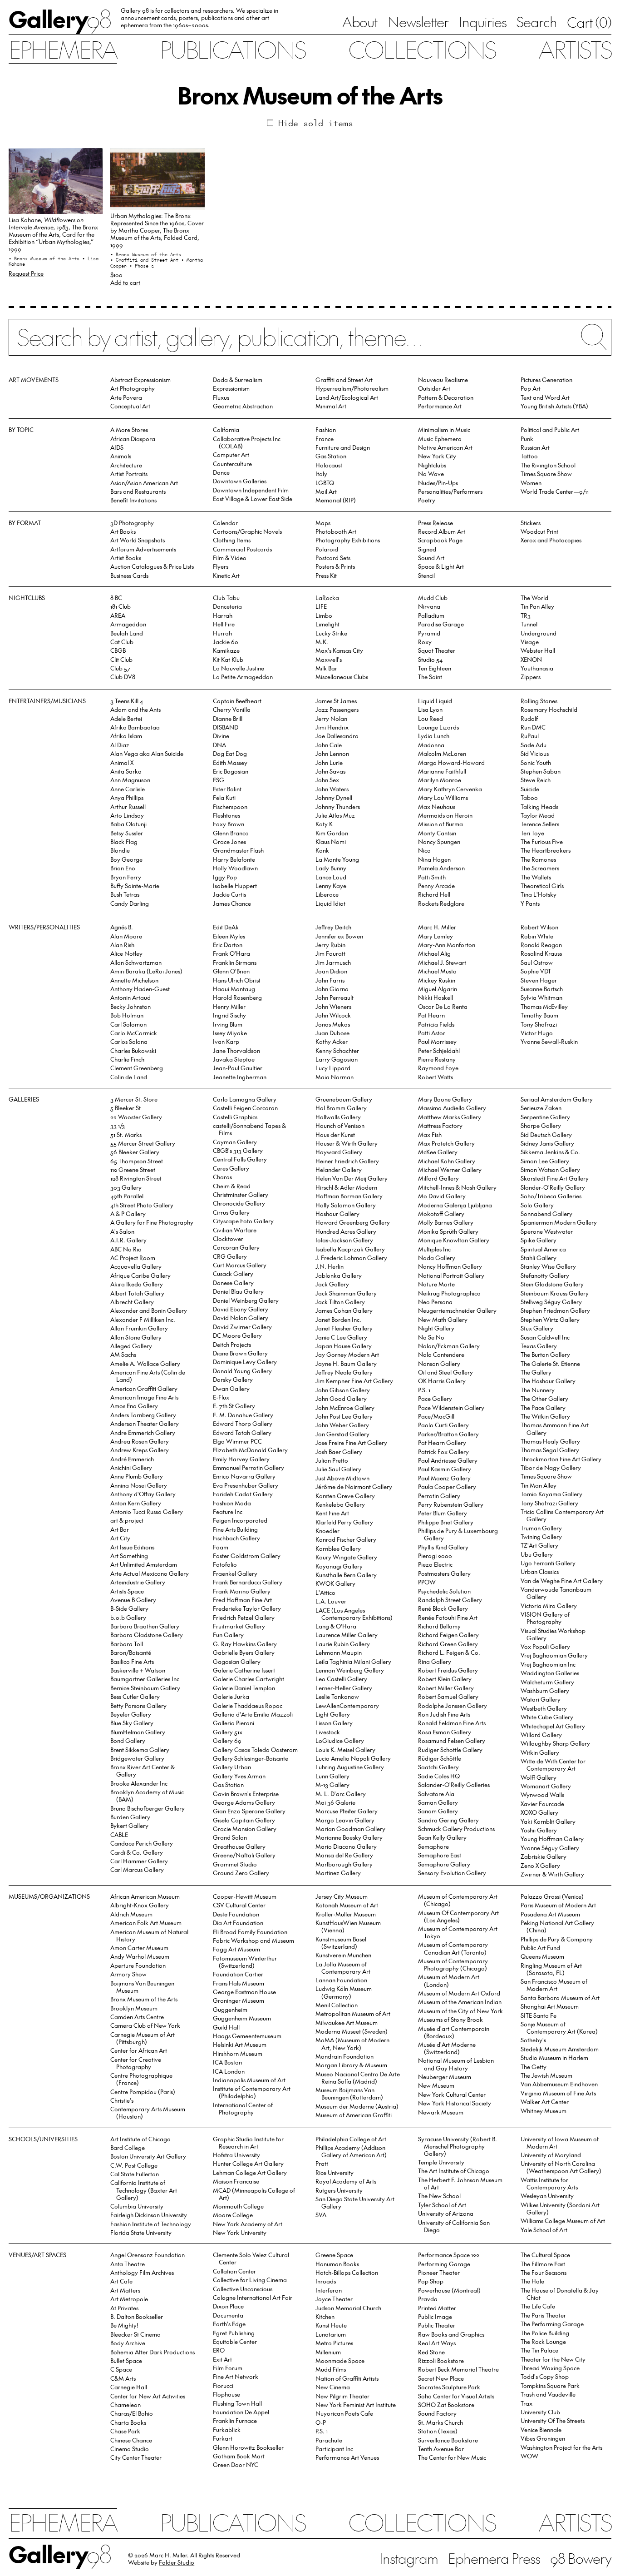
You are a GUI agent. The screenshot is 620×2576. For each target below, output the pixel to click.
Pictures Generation (546, 380)
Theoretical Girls (542, 886)
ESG (219, 780)
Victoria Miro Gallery (549, 1606)
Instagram (409, 2558)
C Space (121, 2369)
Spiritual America (543, 1249)
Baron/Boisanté (131, 1652)
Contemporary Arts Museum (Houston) (148, 2112)
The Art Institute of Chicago (454, 2171)
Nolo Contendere (441, 1354)
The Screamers (540, 868)
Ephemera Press (494, 2558)
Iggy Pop (225, 877)
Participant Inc (334, 2449)
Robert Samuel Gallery (448, 1696)
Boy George (126, 859)
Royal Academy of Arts (346, 2181)
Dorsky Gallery (233, 1379)
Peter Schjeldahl (439, 1050)
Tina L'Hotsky (539, 894)
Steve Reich (536, 780)
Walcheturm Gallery (547, 1682)
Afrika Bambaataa (135, 727)
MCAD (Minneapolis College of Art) (254, 2194)
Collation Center (234, 2271)
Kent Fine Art (332, 1513)
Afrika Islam (126, 736)
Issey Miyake (230, 1033)
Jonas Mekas (333, 1024)
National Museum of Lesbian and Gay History (456, 2064)
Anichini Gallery (131, 1467)
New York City (437, 456)
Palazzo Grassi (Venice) (552, 1896)
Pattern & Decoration (446, 397)
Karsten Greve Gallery (345, 1496)
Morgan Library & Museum (351, 2065)
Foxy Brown (229, 824)
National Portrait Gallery (451, 1275)
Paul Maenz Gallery (444, 1478)
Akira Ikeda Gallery (137, 1284)
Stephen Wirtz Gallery (550, 1319)
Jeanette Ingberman (240, 1077)
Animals (121, 456)
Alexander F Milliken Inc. (143, 1319)
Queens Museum (542, 1956)
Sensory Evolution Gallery (452, 1873)
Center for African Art (139, 2050)
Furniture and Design (343, 447)
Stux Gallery (537, 1328)
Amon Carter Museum (139, 1948)
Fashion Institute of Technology (151, 2224)
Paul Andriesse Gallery (448, 1460)
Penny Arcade (436, 886)
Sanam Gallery (438, 1811)
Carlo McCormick (134, 1033)
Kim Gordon (332, 833)
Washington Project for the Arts (561, 2447)
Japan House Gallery (344, 1346)
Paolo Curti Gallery (443, 1425)
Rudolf (529, 718)
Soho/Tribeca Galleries (551, 1196)
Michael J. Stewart (442, 962)
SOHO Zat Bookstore (446, 2405)
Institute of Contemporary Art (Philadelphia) (252, 2092)
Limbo (324, 615)
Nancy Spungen (439, 841)
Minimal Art (331, 406)
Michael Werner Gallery (450, 1169)
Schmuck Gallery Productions (456, 1829)
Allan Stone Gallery (136, 1337)
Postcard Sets (333, 558)
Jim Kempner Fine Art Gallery (354, 1381)
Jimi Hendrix (332, 727)
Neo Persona (435, 1302)
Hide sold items (316, 123)
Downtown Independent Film (251, 490)
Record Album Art (442, 531)
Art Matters (125, 2290)
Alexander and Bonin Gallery (149, 1310)
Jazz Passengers (337, 709)
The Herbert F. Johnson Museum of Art (460, 2183)
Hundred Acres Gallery (346, 1231)
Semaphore (433, 1846)
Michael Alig (434, 953)
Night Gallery (436, 1328)
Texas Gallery (539, 1346)
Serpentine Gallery (545, 1117)
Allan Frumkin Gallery (139, 1328)
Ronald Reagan (541, 945)
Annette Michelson (134, 980)
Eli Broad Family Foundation (250, 1932)
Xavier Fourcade (542, 1804)
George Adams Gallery (244, 1802)
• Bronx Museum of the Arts (45, 258)
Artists (575, 49)
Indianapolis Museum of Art (249, 2080)
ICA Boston (227, 2062)
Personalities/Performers (450, 491)
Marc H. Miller (437, 927)
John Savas (330, 771)
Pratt (322, 2163)
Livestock (328, 1732)
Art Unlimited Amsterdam (144, 1564)
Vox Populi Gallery (545, 1646)
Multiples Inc (434, 1249)
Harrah (223, 615)
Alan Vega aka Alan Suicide (147, 753)
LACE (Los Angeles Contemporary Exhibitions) (354, 1614)
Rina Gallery (435, 1661)
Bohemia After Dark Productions (153, 2352)
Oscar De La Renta (443, 1006)
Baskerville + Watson (138, 1670)
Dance (221, 472)
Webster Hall (538, 650)
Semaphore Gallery (444, 1864)
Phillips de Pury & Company (557, 1939)
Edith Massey (230, 762)
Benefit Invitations (133, 500)
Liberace (327, 894)
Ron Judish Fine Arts (444, 1714)
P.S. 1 (424, 1390)
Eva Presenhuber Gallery (246, 1485)
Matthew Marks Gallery (450, 1117)
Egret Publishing (234, 2333)
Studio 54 (430, 659)
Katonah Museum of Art (347, 1905)
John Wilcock (333, 1015)
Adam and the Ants (135, 709)
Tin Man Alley (539, 1485)
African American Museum (145, 1896)
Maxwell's (329, 659)
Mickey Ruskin (437, 980)
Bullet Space (126, 2360)
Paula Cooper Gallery (447, 1487)
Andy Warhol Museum (140, 1956)
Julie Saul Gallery (338, 1469)
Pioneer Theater (439, 2272)
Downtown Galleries (240, 481)
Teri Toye (532, 833)
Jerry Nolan (331, 718)
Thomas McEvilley (544, 1006)
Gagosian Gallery (237, 1661)
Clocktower (228, 1238)
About (360, 22)
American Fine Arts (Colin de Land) (148, 1376)
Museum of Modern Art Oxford (459, 1993)
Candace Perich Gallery (142, 1843)
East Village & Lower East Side (253, 499)
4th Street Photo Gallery (142, 1205)
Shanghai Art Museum (550, 2006)
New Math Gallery (443, 1319)
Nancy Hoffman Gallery (450, 1266)
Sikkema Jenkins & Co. (550, 1152)
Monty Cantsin (437, 833)
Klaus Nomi (331, 841)
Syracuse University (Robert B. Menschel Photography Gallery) (458, 2146)
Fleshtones (226, 815)
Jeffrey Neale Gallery (344, 1372)
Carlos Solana (129, 1041)
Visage (530, 642)
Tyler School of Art (442, 2205)
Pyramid (429, 633)
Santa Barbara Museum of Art (560, 1998)
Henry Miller (229, 1006)
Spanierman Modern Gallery (559, 1222)
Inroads (326, 2281)
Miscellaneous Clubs (342, 677)
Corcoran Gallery (236, 1247)
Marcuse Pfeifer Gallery (347, 1811)
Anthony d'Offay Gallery (143, 1494)
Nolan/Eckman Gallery (449, 1346)
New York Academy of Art (248, 2224)
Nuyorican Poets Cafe (344, 2413)
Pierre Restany (437, 1059)
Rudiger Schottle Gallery (450, 1750)
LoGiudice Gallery (340, 1740)
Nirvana (429, 606)
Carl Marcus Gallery (137, 1869)
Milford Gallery (438, 1178)
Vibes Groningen (543, 2438)
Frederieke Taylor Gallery (247, 1608)
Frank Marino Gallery (242, 1591)
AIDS (117, 447)
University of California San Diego (454, 2226)
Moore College (233, 2215)
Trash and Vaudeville (548, 2394)
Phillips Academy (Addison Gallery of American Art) (351, 2151)
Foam (221, 1547)
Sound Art (431, 558)
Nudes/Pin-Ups (438, 483)
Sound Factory (437, 2413)
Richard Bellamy (439, 1626)
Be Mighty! (124, 2325)
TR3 (526, 615)
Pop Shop (431, 2281)
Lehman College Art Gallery (250, 2172)
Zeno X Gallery (540, 1865)
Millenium (328, 2352)
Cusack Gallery (233, 1273)
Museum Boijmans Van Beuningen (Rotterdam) (349, 2093)
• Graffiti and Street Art (146, 260)
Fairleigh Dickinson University (149, 2215)
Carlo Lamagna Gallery (245, 1099)
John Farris (330, 980)
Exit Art (222, 2359)
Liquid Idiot (330, 903)
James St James (336, 701)
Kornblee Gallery (338, 1548)
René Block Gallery (443, 1608)
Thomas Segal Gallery (550, 1450)
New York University (240, 2232)
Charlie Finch (127, 1059)
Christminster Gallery (241, 1194)
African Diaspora (133, 439)
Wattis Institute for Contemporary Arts (549, 2183)
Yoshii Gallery (539, 1830)
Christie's (122, 2100)
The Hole (532, 2281)
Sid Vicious (535, 753)
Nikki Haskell (435, 997)
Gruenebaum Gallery (344, 1099)
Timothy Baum (539, 1015)
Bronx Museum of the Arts (144, 1999)
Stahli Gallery (539, 1258)
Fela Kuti (224, 797)
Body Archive (128, 2343)
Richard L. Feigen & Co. (449, 1652)
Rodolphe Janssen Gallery (453, 1705)
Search (537, 22)
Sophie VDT (536, 971)
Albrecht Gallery (132, 1302)
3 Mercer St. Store (134, 1099)
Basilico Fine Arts (132, 1661)
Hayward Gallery (339, 1152)
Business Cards (129, 575)
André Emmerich (132, 1459)
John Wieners (333, 1006)
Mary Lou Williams (443, 797)
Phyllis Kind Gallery (443, 1547)
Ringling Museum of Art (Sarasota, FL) (551, 1969)
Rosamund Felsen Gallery (452, 1740)
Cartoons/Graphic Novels (247, 531)
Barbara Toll (127, 1644)
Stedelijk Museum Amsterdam (560, 2049)
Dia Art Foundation (238, 1923)
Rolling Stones (539, 701)
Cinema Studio (130, 2449)
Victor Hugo (537, 1033)
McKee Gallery (438, 1152)
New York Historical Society (455, 2103)
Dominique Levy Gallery (245, 1362)
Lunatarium (331, 2334)
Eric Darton (228, 945)
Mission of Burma (440, 824)
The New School (439, 2196)
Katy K (324, 824)
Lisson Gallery (334, 1723)
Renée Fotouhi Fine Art (448, 1617)
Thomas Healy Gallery (550, 1441)
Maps (323, 523)
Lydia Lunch (434, 736)
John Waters (332, 789)
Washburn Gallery (545, 1690)
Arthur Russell (128, 807)
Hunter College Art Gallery (248, 2163)
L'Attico (325, 1592)
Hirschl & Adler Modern (346, 1187)
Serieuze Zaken (541, 1108)
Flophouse (226, 2394)
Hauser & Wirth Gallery (347, 1143)
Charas (222, 1177)
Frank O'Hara (231, 953)
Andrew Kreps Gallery (140, 1450)
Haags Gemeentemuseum (247, 2036)
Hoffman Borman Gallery (349, 1196)
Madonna (431, 745)
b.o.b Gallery (128, 1617)
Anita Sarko (126, 771)
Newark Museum (441, 2112)
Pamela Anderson (441, 868)
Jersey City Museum (342, 1896)
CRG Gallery (230, 1256)
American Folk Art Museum (146, 1923)
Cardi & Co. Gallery (137, 1852)
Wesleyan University (547, 2196)
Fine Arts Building (235, 1529)
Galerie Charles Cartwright (248, 1679)
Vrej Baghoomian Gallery (554, 1655)
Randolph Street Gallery (450, 1600)
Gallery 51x (228, 1732)
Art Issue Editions (132, 1547)
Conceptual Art (130, 406)
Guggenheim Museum (242, 2018)
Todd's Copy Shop (545, 2376)
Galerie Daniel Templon (244, 1688)
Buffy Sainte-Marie (135, 886)
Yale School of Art (544, 2230)
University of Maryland (551, 2155)
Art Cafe (121, 2281)
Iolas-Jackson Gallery (344, 1240)
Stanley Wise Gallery (548, 1266)
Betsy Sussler (127, 833)
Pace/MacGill (436, 1416)
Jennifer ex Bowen (339, 936)
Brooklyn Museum (134, 2008)
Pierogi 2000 (435, 1556)
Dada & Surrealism (238, 380)
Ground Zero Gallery (241, 1873)
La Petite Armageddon (243, 677)
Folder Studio (177, 2562)
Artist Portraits (129, 474)
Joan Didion (331, 971)
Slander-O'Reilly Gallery (553, 1187)
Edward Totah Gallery (242, 1432)
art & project (127, 1520)
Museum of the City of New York (460, 2011)
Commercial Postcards (242, 549)
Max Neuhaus (437, 807)
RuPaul (530, 736)
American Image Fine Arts (144, 1397)
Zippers (531, 677)
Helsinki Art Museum (240, 2044)
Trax (527, 2403)
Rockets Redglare (441, 903)
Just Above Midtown (342, 1478)
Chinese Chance (131, 2440)
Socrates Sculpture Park (449, 2387)
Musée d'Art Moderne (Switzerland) (447, 2048)
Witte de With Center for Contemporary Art (553, 1764)
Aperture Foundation (138, 1965)
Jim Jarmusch (333, 962)
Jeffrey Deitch (333, 927)
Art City (120, 1538)
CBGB (118, 650)
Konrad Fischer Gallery (346, 1539)
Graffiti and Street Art (344, 380)
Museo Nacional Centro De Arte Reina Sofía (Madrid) (358, 2077)
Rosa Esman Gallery (445, 1732)
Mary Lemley (435, 936)
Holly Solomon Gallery (346, 1205)
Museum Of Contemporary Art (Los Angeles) (458, 1916)
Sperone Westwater (547, 1231)
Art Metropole (129, 2299)
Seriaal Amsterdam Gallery (557, 1099)
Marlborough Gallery (344, 1864)
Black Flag (124, 841)
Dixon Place (228, 2306)
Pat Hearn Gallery (442, 1442)
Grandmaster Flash (238, 850)
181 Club (121, 606)
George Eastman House (244, 1992)
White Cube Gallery (547, 1717)
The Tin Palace (539, 2350)
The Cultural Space (545, 2255)
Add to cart (125, 283)
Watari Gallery (541, 1699)
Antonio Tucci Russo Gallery (147, 1511)
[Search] (310, 344)
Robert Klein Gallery (445, 1679)
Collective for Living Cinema (250, 2280)
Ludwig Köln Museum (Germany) (344, 1992)
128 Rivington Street (136, 1178)
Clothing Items (232, 540)
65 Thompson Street (137, 1161)
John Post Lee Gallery (344, 1416)
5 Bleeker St (125, 1108)
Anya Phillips (127, 797)
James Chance (232, 903)
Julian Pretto (332, 1460)
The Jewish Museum (546, 2075)
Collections (422, 49)
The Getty (534, 2067)
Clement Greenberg (137, 1068)
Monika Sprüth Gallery (448, 1231)
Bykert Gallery (129, 1825)
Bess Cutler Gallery (135, 1696)
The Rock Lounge (543, 2341)
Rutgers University (339, 2190)
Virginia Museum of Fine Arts (558, 2093)
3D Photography (132, 523)
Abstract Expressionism (140, 380)
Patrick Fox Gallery (443, 1452)
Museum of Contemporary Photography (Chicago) (453, 1964)
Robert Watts (435, 1077)
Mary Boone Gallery (445, 1099)
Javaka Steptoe (234, 1059)
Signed (427, 549)
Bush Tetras (125, 894)
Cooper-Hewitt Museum (245, 1896)
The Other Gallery (544, 1398)
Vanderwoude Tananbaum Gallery (556, 1593)
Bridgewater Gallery (137, 1758)
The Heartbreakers (546, 850)
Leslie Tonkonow (337, 1696)
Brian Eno (123, 868)
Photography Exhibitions (348, 540)
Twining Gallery (541, 1536)
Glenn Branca (231, 833)
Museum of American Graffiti (354, 2115)
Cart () (589, 22)
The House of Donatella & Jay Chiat (560, 2294)
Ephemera (63, 49)
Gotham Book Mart (239, 2456)
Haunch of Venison (340, 1125)
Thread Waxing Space (550, 2368)
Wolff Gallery (539, 1777)
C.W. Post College (134, 2165)
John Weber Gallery (342, 1425)
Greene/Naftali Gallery (244, 1855)
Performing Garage (444, 2264)
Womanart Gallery (546, 1786)
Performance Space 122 (449, 2255)
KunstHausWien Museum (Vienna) (348, 1926)
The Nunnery (538, 1390)
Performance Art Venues (347, 2457)
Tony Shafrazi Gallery (549, 1503)
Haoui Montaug (234, 989)
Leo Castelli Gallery (341, 1679)
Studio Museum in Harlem (554, 2057)
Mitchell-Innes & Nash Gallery (457, 1187)
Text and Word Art (545, 397)
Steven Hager (539, 980)
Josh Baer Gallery (339, 1452)
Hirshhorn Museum (238, 2053)
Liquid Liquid (435, 701)
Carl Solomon (128, 1024)
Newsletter (418, 22)
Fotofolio (225, 1564)
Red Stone (431, 2352)
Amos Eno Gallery (134, 1406)
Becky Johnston (130, 1006)
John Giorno (332, 989)
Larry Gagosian (337, 1059)
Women (531, 483)
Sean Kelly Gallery (442, 1837)
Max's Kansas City (339, 650)
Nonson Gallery (439, 1363)
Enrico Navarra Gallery (244, 1476)
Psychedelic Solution (444, 1591)
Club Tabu (226, 598)
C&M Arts (123, 2378)
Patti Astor (432, 1033)
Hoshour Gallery (337, 1214)
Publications (232, 49)
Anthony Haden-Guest (140, 989)
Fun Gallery (228, 1635)
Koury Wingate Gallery (346, 1557)
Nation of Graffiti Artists (347, 2378)
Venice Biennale (541, 2430)
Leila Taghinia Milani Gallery (353, 1661)
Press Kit (326, 575)
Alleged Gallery (131, 1346)
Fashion (326, 429)
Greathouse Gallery (239, 1846)
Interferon (329, 2290)
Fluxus (221, 397)
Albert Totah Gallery (137, 1293)
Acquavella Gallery (136, 1266)
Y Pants (530, 903)
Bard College (128, 2147)
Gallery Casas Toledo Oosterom (255, 1750)
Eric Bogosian (231, 771)
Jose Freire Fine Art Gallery (351, 1442)
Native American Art (445, 447)
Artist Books (126, 558)
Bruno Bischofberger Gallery (148, 1808)
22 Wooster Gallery (136, 1117)
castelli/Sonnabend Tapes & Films (249, 1129)
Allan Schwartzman (136, 962)
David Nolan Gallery (241, 1318)
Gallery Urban (232, 1767)
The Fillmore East (543, 2264)
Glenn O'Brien (231, 971)
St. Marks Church (440, 2422)
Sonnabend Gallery (546, 1214)
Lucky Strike (331, 633)
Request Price (26, 273)
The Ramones (538, 859)
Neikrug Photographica (449, 1293)
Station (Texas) (438, 2431)
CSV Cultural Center (239, 1905)
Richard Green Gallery (448, 1644)
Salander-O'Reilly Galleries (454, 1784)
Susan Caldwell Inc (545, 1337)
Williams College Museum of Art (563, 2221)
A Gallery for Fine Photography (152, 1222)
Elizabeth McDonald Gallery (250, 1450)
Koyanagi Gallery (339, 1566)
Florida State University (141, 2232)
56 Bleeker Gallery (135, 1152)
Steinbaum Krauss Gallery (555, 1293)
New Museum (436, 2085)
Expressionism (231, 388)
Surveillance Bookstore (448, 2440)
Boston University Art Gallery (148, 2156)
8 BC (116, 598)
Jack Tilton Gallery (340, 1302)
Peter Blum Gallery (443, 1513)
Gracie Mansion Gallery (245, 1829)
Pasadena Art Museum (550, 1914)
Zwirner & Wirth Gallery (552, 1874)
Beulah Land (127, 633)
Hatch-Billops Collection (347, 2272)
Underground (539, 633)
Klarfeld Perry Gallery (344, 1522)
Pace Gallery (435, 1398)
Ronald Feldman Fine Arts (452, 1723)
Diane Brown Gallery (240, 1353)
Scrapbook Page (440, 540)
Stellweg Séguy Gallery (551, 1302)
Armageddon (128, 624)
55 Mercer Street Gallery (143, 1143)
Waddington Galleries (550, 1673)
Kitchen (325, 2316)
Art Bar (120, 1529)
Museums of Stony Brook (450, 2019)
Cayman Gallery (235, 1142)
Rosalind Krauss (541, 953)
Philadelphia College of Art (351, 2139)
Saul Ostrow (537, 962)
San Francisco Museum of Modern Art (554, 1985)
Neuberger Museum (445, 2077)
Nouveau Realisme (443, 380)
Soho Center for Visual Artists (456, 2396)
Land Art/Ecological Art (347, 397)
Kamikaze (226, 650)
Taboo (529, 797)
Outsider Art (434, 388)
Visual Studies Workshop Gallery (553, 1634)
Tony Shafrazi (539, 1024)
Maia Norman (335, 1077)
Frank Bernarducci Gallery (248, 1582)
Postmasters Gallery (444, 1573)
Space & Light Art (441, 566)
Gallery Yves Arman (239, 1776)
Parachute (329, 2440)
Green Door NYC (236, 2464)
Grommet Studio (235, 1864)
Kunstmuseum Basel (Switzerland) (341, 1943)
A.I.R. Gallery (128, 1240)
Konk (322, 850)
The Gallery (536, 1372)
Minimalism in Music (444, 429)
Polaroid (327, 549)
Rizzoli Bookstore (441, 2360)
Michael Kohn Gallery (447, 1161)
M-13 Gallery (332, 1784)
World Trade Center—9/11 (555, 491)
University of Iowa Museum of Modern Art (560, 2142)
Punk (527, 439)
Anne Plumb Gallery (137, 1476)
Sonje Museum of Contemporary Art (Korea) (559, 2028)
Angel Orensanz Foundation (148, 2255)
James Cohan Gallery (344, 1310)
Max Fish (430, 1134)
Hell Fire (224, 624)
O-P (321, 2422)
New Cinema (333, 2387)
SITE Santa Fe (539, 2015)
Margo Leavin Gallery (345, 1820)
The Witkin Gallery (545, 1416)
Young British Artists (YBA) (554, 406)
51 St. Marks (126, 1134)
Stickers (531, 523)
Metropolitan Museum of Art (353, 2013)
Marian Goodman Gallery (350, 1829)
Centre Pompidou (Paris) (143, 2092)
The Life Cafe (538, 2306)
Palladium (431, 615)
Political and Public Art (550, 429)
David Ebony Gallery (241, 1309)
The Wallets (536, 877)
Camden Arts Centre (137, 2017)
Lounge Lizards (438, 727)
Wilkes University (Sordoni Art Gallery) (560, 2208)
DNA (219, 745)
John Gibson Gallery (343, 1390)
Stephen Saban (541, 771)
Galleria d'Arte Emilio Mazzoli (253, 1714)
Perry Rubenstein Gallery (451, 1504)
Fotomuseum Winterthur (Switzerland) (245, 1962)
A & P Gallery (128, 1214)
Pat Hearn (431, 1015)
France (325, 439)
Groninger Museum (239, 2000)
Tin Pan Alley (537, 606)
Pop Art (531, 388)
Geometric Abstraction (243, 406)
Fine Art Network (236, 2376)
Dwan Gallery (231, 1388)
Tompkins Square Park (550, 2385)
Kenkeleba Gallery (340, 1504)
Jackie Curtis (229, 894)
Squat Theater (437, 650)
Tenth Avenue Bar (441, 2449)
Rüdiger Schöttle (440, 1758)
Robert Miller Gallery (446, 1688)
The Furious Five (542, 841)
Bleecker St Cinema (135, 2334)
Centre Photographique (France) (141, 2079)
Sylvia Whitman (541, 997)
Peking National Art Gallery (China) (557, 1926)
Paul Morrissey (437, 1041)
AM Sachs (123, 1354)
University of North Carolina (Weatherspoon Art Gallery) (561, 2167)
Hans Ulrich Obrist (237, 980)
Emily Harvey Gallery (241, 1459)
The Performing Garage (552, 2324)
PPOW (427, 1582)
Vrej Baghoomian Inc (548, 1664)
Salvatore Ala (436, 1794)
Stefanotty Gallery (545, 1275)
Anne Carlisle (128, 789)
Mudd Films (331, 2369)
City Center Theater (136, 2457)
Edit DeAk (226, 927)
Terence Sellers (540, 824)
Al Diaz (120, 745)
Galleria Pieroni (234, 1723)
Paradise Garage (441, 624)
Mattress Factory (440, 1125)
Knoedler (327, 1531)
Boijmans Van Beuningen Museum (142, 1987)
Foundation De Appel (241, 2412)
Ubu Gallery (537, 1554)
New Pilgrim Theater (342, 2396)
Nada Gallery (437, 1258)
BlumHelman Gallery (138, 1732)
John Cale (329, 745)
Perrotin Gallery (439, 1496)
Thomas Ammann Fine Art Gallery (555, 1428)
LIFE (321, 606)
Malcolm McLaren (442, 753)
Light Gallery (333, 1714)
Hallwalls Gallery (338, 1117)
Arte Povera (126, 397)
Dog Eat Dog (230, 753)
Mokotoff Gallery (441, 1214)
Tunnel (529, 624)
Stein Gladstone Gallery (552, 1284)
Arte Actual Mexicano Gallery (150, 1573)
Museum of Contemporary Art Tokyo (458, 1932)
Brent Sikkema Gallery (140, 1750)
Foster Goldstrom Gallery (247, 1556)
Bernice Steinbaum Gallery (145, 1688)
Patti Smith (432, 877)
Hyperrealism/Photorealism (352, 388)
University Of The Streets (553, 2420)
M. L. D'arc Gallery (341, 1794)
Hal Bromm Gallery (341, 1108)
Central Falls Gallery (240, 1159)
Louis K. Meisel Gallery (345, 1750)
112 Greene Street (133, 1169)
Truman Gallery (541, 1528)
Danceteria (227, 606)
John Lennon (332, 753)
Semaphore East (440, 1855)
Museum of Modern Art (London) (449, 1980)
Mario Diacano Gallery (346, 1846)
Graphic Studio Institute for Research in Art (248, 2142)
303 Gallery (126, 1187)
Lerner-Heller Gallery (344, 1688)
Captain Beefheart (237, 701)
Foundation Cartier (238, 1974)
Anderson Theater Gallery (145, 1423)
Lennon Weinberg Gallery (350, 1670)
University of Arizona (446, 2213)
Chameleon (125, 2405)
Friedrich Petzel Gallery (244, 1617)
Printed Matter (437, 2308)
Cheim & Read (232, 1186)
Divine (221, 736)
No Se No (431, 1337)
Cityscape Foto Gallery (243, 1221)
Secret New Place (441, 2378)
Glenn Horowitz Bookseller (248, 2447)
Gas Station (331, 456)
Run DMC (533, 727)
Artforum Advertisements (143, 549)
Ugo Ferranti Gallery (548, 1563)
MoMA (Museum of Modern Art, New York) (352, 2043)
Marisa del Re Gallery (344, 1855)
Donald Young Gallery (242, 1371)
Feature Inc (228, 1511)
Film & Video (230, 558)
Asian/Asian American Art (144, 483)
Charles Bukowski (133, 1050)
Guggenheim (230, 2009)
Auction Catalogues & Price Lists (152, 566)
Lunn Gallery (332, 1776)
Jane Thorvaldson (236, 1050)
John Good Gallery (341, 1398)
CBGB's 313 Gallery (238, 1150)
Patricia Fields (436, 1024)
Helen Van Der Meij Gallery (352, 1178)
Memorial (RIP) (336, 500)
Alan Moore (126, 936)
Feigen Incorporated (240, 1520)
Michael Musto (437, 971)
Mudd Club (433, 598)
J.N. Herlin (330, 1266)
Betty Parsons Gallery (138, 1705)
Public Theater (437, 2325)
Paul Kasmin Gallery (445, 1469)
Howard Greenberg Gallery (353, 1222)
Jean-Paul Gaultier (238, 1068)
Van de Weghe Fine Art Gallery (562, 1581)
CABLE (119, 1834)
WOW (529, 2456)
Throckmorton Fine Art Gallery (561, 1459)
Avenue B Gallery (133, 1600)
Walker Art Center (545, 2102)
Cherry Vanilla (232, 709)
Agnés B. (122, 927)
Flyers (221, 566)
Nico (424, 850)
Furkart (223, 2438)
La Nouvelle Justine (239, 668)
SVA (321, 2215)
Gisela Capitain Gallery (244, 1820)
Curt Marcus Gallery (240, 1265)
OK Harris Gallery (442, 1381)
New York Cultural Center (452, 2094)
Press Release (435, 523)
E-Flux (221, 1397)
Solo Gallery (537, 1205)
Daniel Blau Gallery (238, 1291)
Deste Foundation (236, 1914)
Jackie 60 (226, 642)
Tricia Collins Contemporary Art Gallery (562, 1515)
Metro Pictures (334, 2343)
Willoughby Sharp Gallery (555, 1743)
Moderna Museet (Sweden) (352, 2031)
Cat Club (122, 642)
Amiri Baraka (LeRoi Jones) (146, 971)
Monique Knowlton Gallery (454, 1240)
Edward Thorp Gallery (243, 1423)
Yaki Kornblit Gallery (548, 1821)
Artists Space (127, 1591)
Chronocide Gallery (239, 1203)
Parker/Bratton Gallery (448, 1434)
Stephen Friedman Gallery (555, 1310)
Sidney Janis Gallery (547, 1143)
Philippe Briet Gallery (446, 1522)
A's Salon (122, 1231)
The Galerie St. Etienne (550, 1363)
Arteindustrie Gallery (138, 1582)
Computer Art (231, 454)
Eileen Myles (229, 936)
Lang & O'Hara (336, 1626)
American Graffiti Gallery (144, 1388)
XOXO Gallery (539, 1812)
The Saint (430, 677)
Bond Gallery (128, 1740)
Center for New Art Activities (148, 2396)
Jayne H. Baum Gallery (346, 1363)
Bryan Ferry (126, 877)
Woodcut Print (539, 531)
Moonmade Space (340, 2360)
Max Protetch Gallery (446, 1143)
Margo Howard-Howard (451, 762)
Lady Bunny (331, 868)
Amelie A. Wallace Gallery (145, 1363)
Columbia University (137, 2206)
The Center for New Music (452, 2457)
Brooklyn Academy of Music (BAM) (147, 1795)
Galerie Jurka (231, 1696)
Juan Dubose (332, 1033)
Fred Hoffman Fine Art (242, 1600)
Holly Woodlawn (235, 868)
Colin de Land (129, 1077)
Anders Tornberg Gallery (143, 1415)
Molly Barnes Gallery (446, 1222)
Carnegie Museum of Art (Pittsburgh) (143, 2038)
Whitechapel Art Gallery (553, 1726)
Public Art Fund (540, 1948)
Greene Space (334, 2255)
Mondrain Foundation (344, 2056)
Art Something (129, 1556)
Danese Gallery (233, 1283)
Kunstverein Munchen (343, 1955)
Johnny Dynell (334, 797)
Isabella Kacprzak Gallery (350, 1249)
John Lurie (329, 762)
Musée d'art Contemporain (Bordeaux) (454, 2032)
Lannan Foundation (341, 1980)
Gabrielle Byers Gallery (244, 1652)
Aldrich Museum (131, 1914)
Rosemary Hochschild (549, 709)
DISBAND (226, 727)
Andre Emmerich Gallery (143, 1432)
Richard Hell (434, 894)
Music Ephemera (440, 439)
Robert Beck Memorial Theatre (458, 2369)
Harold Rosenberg (237, 997)
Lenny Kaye (331, 886)
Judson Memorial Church (348, 2308)
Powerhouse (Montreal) (449, 2290)
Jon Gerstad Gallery (342, 1434)
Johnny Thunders (338, 807)
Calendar (225, 523)
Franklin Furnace (235, 2420)
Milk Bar (326, 668)
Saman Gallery (438, 1802)
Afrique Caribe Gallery (140, 1275)
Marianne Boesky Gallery (349, 1837)
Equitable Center (235, 2341)
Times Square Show (546, 474)
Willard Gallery (541, 1735)
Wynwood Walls (542, 1794)
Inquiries (483, 22)
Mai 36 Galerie (335, 1802)
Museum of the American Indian (460, 2002)
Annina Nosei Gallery (139, 1485)
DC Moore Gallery (237, 1335)
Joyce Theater (334, 2299)
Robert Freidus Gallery (448, 1670)
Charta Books (128, 2422)
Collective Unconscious (243, 2289)
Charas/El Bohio (132, 2413)
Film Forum (228, 2368)
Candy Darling (130, 903)
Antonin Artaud (130, 997)
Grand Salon (230, 1837)
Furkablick (227, 2430)
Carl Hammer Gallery (139, 1861)
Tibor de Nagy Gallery (551, 1467)
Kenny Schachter (337, 1050)
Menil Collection (337, 2005)
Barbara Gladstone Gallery (147, 1635)
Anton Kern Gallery (136, 1503)
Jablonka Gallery (339, 1275)
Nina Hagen (434, 859)
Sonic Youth (536, 762)
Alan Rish (122, 945)
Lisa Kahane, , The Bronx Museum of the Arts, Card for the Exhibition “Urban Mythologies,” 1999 (53, 234)
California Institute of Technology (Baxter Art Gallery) (144, 2190)
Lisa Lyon (430, 709)
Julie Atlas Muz (335, 815)
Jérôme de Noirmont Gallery (354, 1487)
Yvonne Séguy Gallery (550, 1848)
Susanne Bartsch (542, 989)
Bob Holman (127, 1015)
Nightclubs (432, 465)
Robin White (537, 936)
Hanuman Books (337, 2264)
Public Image (435, 2316)
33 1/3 (118, 1125)
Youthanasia (537, 668)
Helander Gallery (339, 1169)
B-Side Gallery (129, 1608)
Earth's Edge (229, 2324)
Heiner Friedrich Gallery (347, 1161)
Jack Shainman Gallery (346, 1293)
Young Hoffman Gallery (552, 1839)
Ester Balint (227, 789)
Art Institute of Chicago (140, 2139)
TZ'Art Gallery (539, 1545)
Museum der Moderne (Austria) (357, 2106)
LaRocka (327, 598)
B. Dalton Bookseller (137, 2316)
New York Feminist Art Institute (356, 2405)
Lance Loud (331, 877)
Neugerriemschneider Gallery (457, 1310)
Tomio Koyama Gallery (551, 1494)
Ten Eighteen (435, 668)
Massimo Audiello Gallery (452, 1108)
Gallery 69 (227, 1740)
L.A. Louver (331, 1601)
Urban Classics (540, 1571)
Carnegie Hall (129, 2387)
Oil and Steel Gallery (445, 1372)
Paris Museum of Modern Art (558, 1905)
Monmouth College (238, 2206)
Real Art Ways (437, 2343)
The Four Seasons (544, 2272)
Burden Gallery (130, 1817)
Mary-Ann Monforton (447, 945)
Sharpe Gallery (541, 1125)
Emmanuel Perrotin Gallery (248, 1467)
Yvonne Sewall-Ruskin (549, 1041)
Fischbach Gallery (236, 1538)
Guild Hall (226, 2027)
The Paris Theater (543, 2315)
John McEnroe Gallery (345, 1407)
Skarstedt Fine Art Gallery (555, 1178)
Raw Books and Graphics (451, 2334)
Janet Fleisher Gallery (344, 1328)
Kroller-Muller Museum (346, 1914)
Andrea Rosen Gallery (140, 1441)
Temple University (441, 2162)
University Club (540, 2412)
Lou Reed (431, 718)
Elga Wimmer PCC (237, 1441)
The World (534, 598)
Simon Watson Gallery (550, 1169)
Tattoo (529, 456)
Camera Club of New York (145, 2025)
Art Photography (133, 388)
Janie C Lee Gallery (341, 1337)
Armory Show (128, 1974)
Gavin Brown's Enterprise (246, 1794)
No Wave (431, 474)
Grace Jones (229, 841)
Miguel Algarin (438, 989)
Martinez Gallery (338, 1873)
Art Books (123, 531)
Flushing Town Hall (237, 2403)
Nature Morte (436, 1284)
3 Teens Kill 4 (127, 701)
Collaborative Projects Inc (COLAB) (247, 442)
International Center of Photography (243, 2108)
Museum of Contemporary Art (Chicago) (458, 1900)
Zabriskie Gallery (544, 1856)
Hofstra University (236, 2155)
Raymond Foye (438, 1068)
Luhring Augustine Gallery (350, 1767)
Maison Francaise (236, 2181)
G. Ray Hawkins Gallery (245, 1644)
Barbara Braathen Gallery (145, 1626)
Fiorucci (223, 2385)
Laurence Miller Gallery (347, 1635)
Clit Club (121, 659)
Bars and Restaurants (138, 491)
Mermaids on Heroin (445, 815)
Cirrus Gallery (231, 1212)
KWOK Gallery (335, 1583)
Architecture (126, 465)
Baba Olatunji (128, 824)
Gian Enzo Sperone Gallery (249, 1811)
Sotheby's (533, 2040)
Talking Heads (539, 807)
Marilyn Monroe (440, 780)
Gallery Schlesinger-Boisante (251, 1758)
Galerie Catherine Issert (244, 1670)
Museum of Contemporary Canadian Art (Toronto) (453, 1948)
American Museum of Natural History (149, 1935)
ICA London (229, 2071)
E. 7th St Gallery (234, 1406)
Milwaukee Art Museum (347, 2023)
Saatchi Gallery (438, 1767)
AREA (118, 615)
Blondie (120, 850)
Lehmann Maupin (339, 1652)
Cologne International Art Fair (253, 2297)
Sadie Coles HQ (439, 1776)
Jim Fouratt (330, 953)
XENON (531, 659)
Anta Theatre (128, 2264)
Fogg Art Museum (236, 1949)
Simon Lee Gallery (545, 1161)
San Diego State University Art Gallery (355, 2202)
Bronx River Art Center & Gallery (143, 1770)
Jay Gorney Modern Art (347, 1354)
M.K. (322, 642)
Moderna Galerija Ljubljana (455, 1205)
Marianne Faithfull (442, 771)
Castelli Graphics (235, 1117)
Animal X (122, 762)
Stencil (426, 575)
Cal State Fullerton (135, 2174)
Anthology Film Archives (142, 2272)
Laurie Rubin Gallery (343, 1644)
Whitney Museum (544, 2111)
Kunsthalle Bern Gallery (346, 1575)
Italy (321, 474)
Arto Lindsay (127, 815)
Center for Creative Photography (136, 2063)
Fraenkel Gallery (235, 1573)
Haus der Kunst (335, 1134)
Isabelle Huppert (235, 886)
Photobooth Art (336, 531)
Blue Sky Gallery (132, 1723)
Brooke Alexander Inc (139, 1783)
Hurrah (222, 633)
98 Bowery (581, 2558)
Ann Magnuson (130, 780)
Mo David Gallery (442, 1196)
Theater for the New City (553, 2359)
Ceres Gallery (231, 1168)
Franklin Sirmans (235, 962)
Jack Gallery (332, 1284)
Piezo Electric (435, 1564)
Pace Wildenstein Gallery (451, 1407)
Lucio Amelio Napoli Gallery (353, 1758)
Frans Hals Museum (239, 1983)
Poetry (427, 500)
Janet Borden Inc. (338, 1319)
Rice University (335, 2172)
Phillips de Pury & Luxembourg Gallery (458, 1534)
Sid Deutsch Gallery (546, 1134)
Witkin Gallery (540, 1752)
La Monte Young (337, 859)
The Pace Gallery (543, 1407)
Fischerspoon (230, 807)
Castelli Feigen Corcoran (245, 1108)
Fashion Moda (232, 1503)
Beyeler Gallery (131, 1714)
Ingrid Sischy (229, 1015)
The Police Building (545, 2333)
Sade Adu (534, 745)
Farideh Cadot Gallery (243, 1494)
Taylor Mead (538, 815)
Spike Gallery (539, 1240)
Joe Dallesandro (337, 736)
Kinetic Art (226, 575)
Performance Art (440, 406)
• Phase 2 (142, 266)
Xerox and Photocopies (551, 540)
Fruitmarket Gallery (239, 1626)
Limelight (327, 624)
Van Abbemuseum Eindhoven (559, 2084)
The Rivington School (548, 465)
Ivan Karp (226, 1041)
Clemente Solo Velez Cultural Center (251, 2258)
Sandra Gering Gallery (448, 1820)
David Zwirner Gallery (242, 1327)
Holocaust (329, 465)
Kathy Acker (332, 1041)
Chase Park (125, 2431)
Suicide (530, 789)
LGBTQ (325, 483)
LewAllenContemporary (347, 1705)
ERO (219, 2350)
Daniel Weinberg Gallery (246, 1300)
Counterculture (232, 464)
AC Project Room (133, 1258)
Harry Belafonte (234, 859)
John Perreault (335, 997)
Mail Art (326, 491)
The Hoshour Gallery (548, 1381)
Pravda (428, 2299)
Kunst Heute (331, 2325)
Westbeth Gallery (544, 1708)
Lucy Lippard (333, 1068)
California (226, 429)
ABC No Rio (126, 1249)
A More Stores (129, 429)
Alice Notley (126, 953)
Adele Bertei (126, 718)
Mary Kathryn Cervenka (450, 789)
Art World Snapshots (138, 540)
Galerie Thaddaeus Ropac (248, 1705)
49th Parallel (127, 1196)
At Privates (124, 2308)
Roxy (425, 642)
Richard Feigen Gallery (448, 1635)
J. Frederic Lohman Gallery (351, 1258)
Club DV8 (123, 677)
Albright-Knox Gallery (140, 1905)
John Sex (327, 780)
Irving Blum (228, 1024)
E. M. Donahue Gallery (243, 1415)
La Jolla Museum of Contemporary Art (343, 1968)
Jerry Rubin (330, 945)
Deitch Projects (232, 1344)
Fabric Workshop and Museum (253, 1940)
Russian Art (535, 447)
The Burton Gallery (545, 1354)
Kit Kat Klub (228, 659)
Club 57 (120, 668)
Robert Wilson (539, 927)
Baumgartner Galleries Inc (145, 1679)
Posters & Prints (335, 566)
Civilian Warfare (235, 1230)
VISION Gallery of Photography (545, 1618)
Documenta (228, 2315)
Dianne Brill (228, 718)
